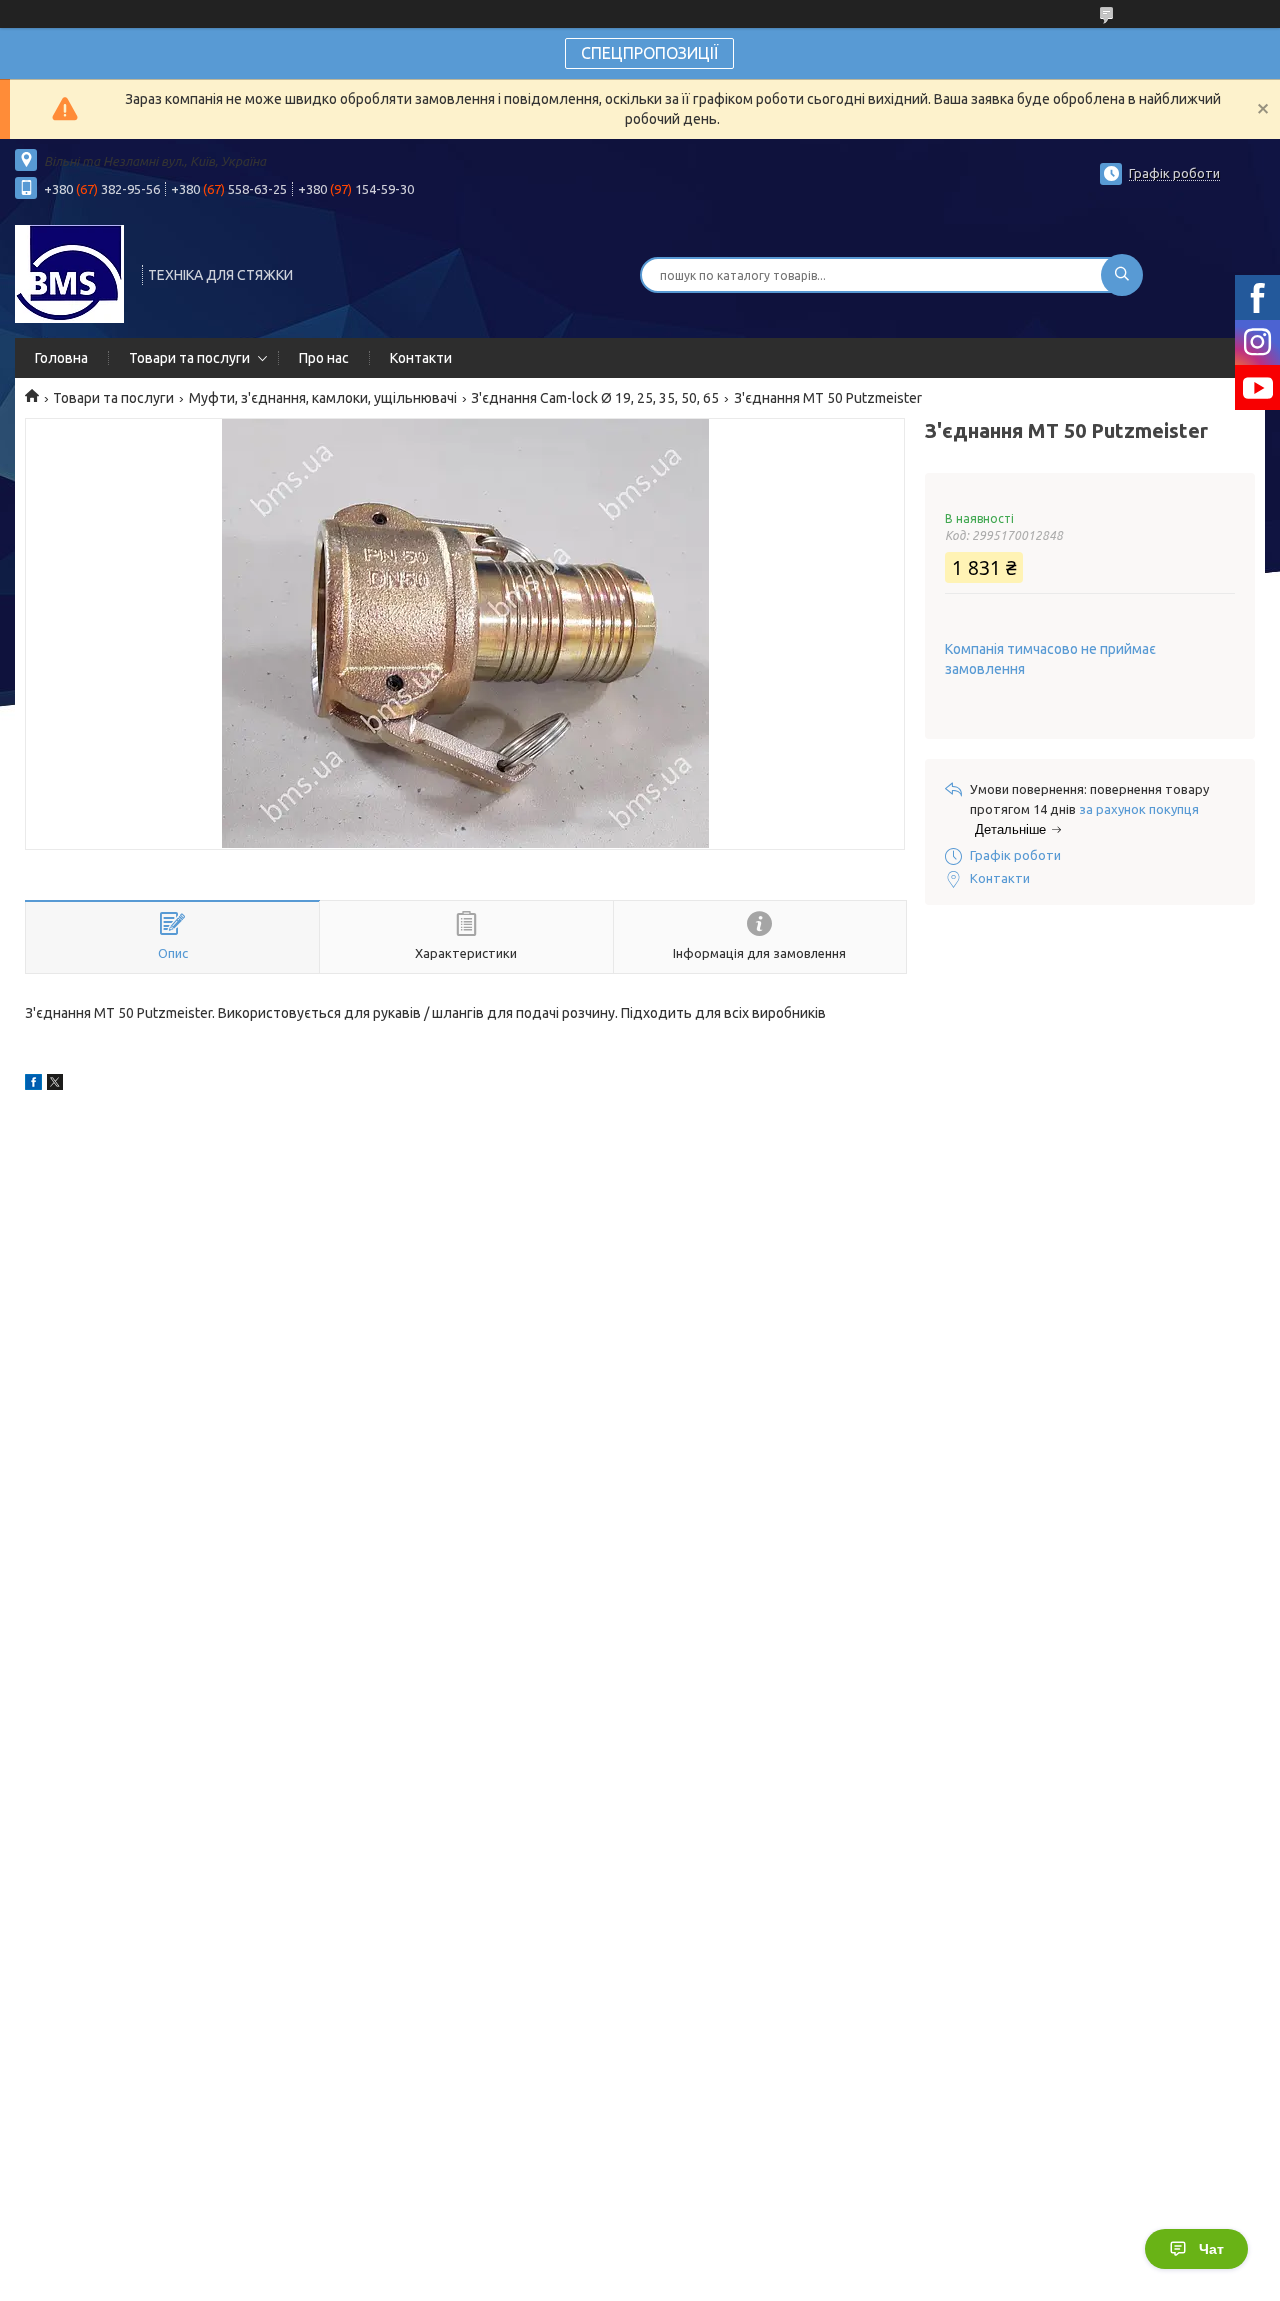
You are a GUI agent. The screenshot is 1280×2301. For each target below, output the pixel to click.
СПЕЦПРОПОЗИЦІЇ (649, 53)
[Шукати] (1122, 275)
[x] (55, 1085)
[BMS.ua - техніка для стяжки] (69, 273)
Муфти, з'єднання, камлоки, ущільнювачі (323, 398)
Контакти (421, 358)
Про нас (324, 358)
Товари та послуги (189, 358)
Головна (61, 358)
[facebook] (33, 1085)
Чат (1211, 2249)
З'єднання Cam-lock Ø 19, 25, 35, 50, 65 (595, 398)
